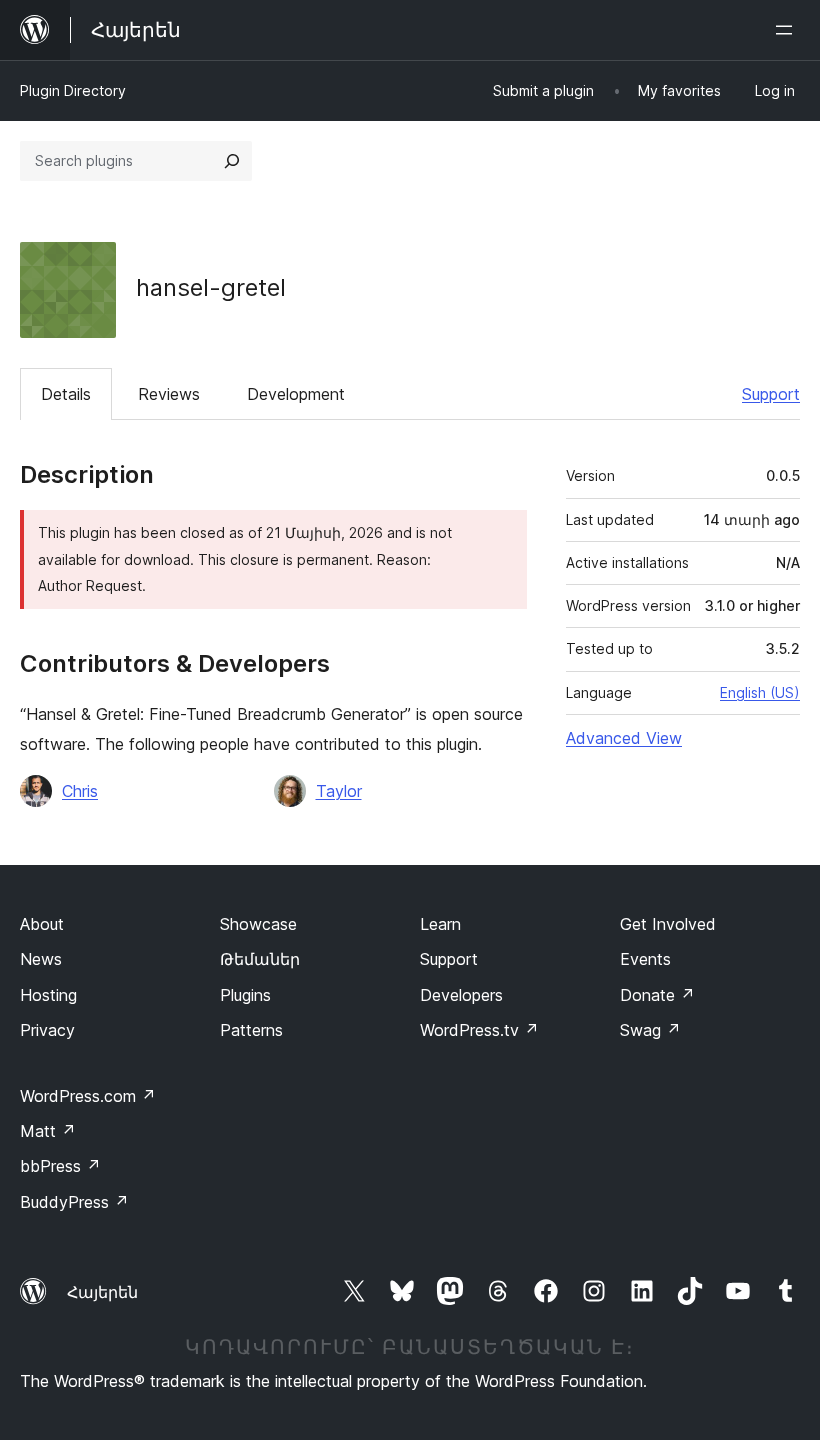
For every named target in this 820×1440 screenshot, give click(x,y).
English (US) (760, 692)
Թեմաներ (260, 959)
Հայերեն (102, 1292)
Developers (461, 995)
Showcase (258, 924)
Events (645, 959)
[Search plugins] (232, 161)
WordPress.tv (479, 1030)
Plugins (245, 995)
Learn (440, 924)
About (42, 924)
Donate (657, 995)
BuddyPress (74, 1202)
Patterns (251, 1030)
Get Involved (668, 924)
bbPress (60, 1166)
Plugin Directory (73, 90)
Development (296, 394)
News (41, 959)
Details (66, 394)
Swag (650, 1030)
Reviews (169, 394)
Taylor (339, 791)
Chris (80, 791)
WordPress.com (88, 1096)
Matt (48, 1131)
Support (771, 394)
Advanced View (624, 738)
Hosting (48, 995)
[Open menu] (788, 30)
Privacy (47, 1030)
